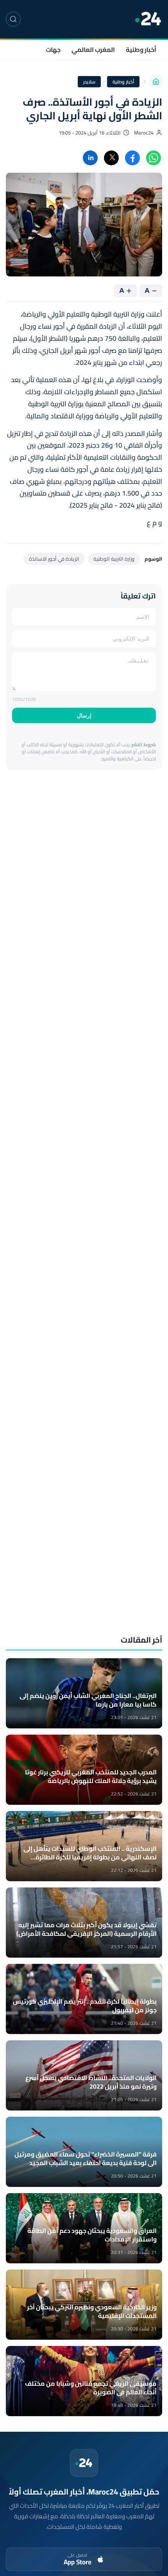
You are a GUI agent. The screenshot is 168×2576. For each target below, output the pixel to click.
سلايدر (89, 82)
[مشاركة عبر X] (111, 158)
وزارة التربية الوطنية (114, 559)
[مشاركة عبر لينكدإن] (90, 158)
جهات (53, 50)
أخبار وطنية (141, 50)
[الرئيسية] (156, 81)
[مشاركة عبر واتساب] (154, 158)
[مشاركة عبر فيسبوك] (132, 158)
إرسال (84, 715)
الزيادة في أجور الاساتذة (54, 559)
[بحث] (13, 19)
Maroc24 (144, 133)
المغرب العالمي (93, 50)
